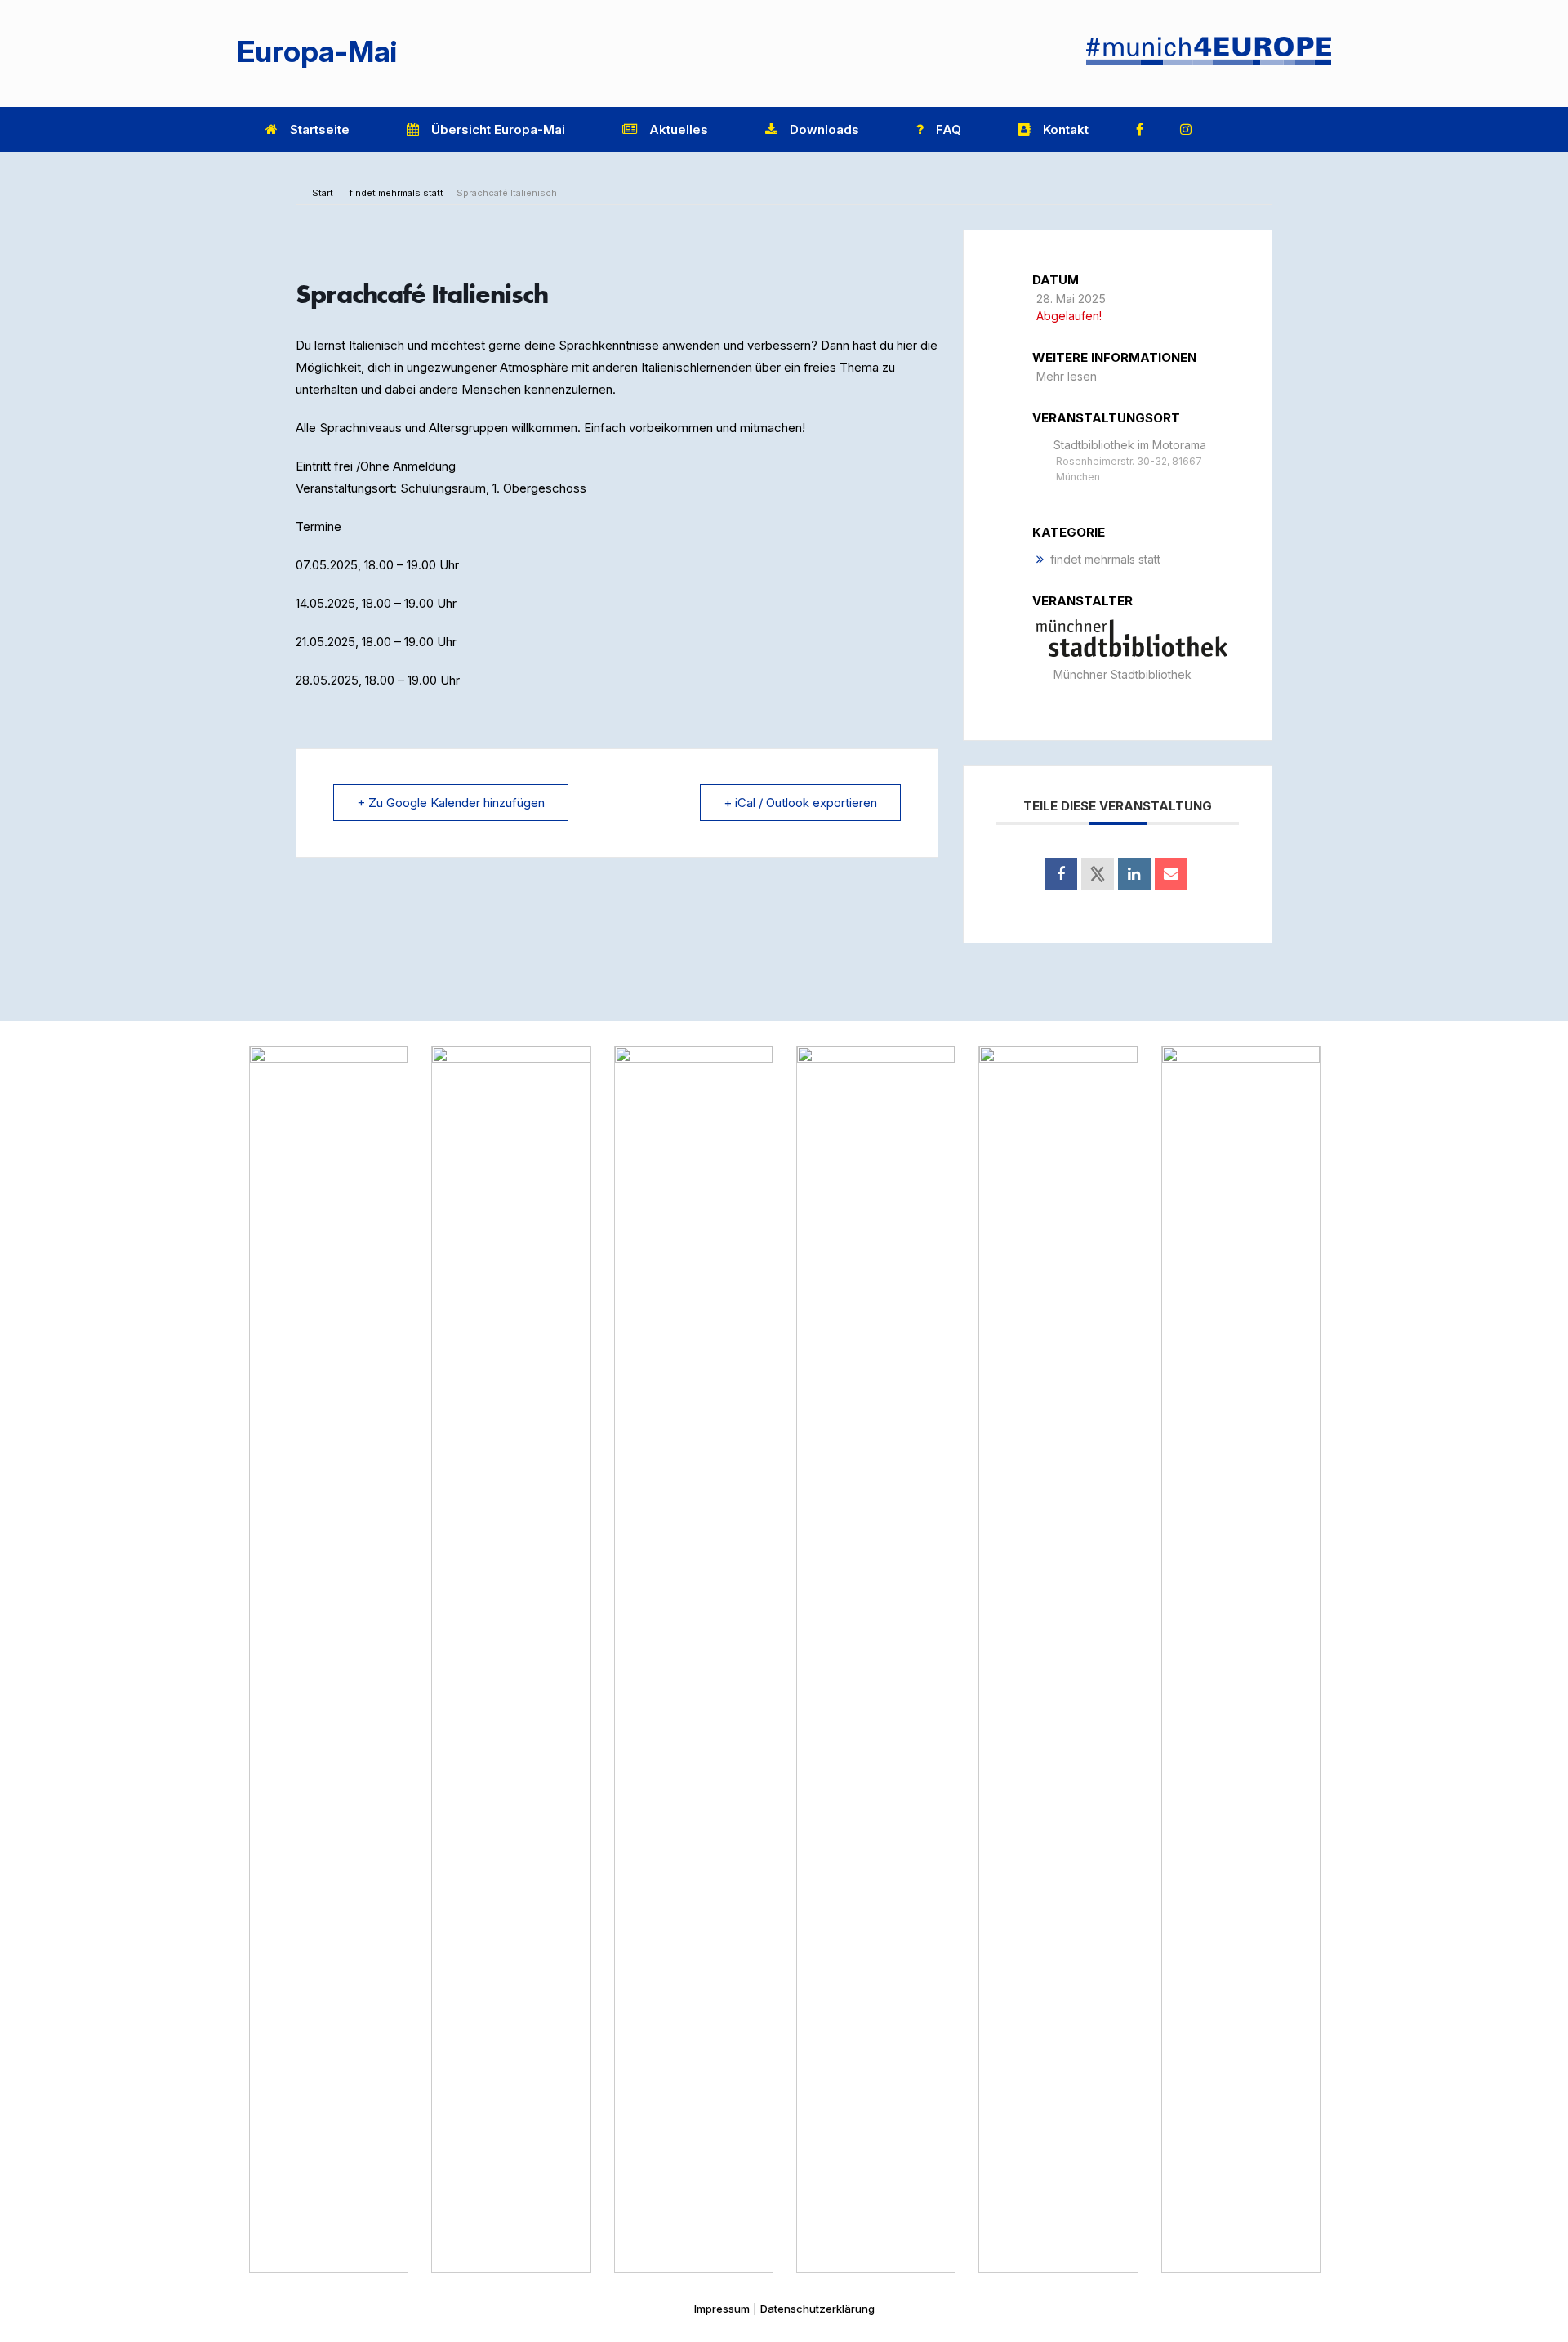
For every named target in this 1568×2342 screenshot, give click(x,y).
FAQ (949, 129)
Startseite (320, 129)
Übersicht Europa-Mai (498, 129)
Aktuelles (679, 129)
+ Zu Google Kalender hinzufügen (451, 803)
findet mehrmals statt (396, 193)
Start (323, 193)
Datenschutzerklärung (817, 2309)
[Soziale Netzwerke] (1098, 874)
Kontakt (1066, 129)
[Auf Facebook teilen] (1061, 874)
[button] (1307, 129)
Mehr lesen (1067, 376)
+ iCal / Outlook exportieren (800, 803)
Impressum (722, 2309)
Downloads (824, 129)
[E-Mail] (1171, 874)
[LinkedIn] (1134, 874)
